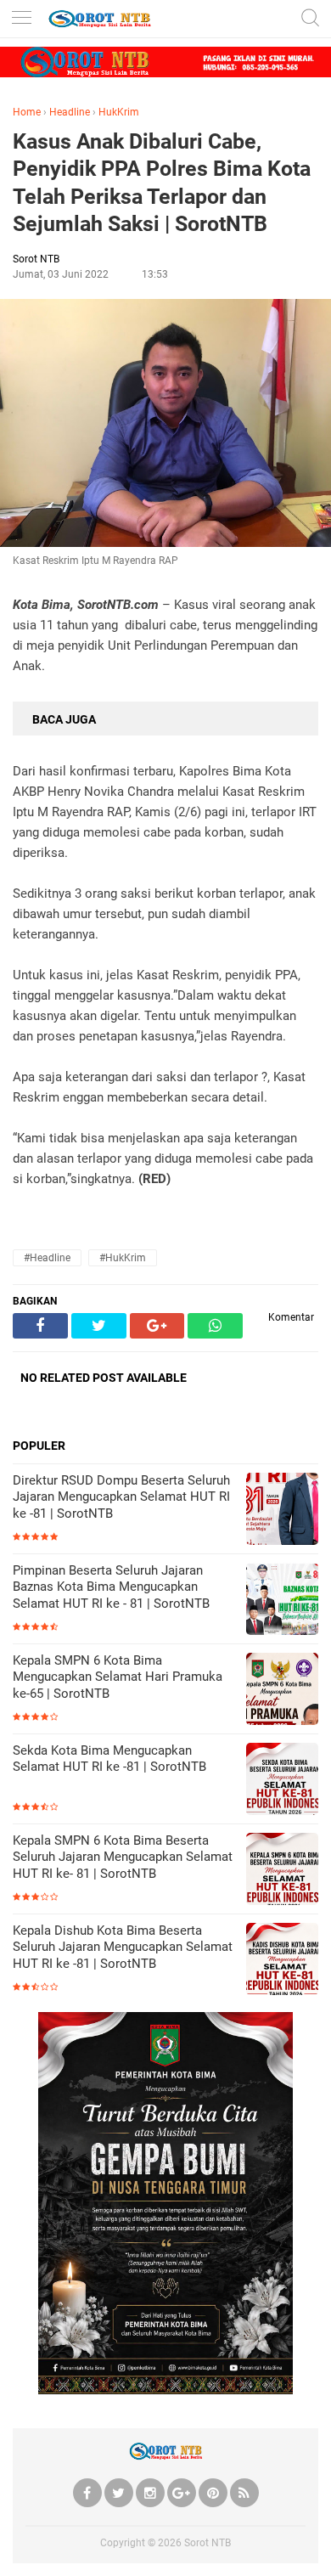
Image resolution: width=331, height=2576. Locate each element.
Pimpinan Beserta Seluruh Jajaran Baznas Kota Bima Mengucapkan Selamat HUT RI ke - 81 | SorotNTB (111, 1587)
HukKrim (119, 112)
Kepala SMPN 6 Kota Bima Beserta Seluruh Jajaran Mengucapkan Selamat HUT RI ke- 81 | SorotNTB (123, 1857)
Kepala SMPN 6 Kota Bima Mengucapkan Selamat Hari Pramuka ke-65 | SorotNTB (118, 1677)
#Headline (47, 1258)
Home (27, 112)
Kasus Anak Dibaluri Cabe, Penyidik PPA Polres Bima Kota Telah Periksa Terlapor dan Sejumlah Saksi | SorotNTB (162, 183)
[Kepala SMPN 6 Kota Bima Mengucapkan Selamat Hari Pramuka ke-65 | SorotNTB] (282, 1691)
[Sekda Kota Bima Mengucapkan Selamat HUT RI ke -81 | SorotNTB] (282, 1781)
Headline (70, 112)
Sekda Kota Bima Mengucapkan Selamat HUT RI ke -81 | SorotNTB (109, 1759)
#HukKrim (123, 1258)
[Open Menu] (21, 19)
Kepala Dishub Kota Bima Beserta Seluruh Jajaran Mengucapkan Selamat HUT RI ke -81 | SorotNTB (123, 1947)
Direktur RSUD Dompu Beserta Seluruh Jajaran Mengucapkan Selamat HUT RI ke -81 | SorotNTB (121, 1497)
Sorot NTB (208, 2543)
